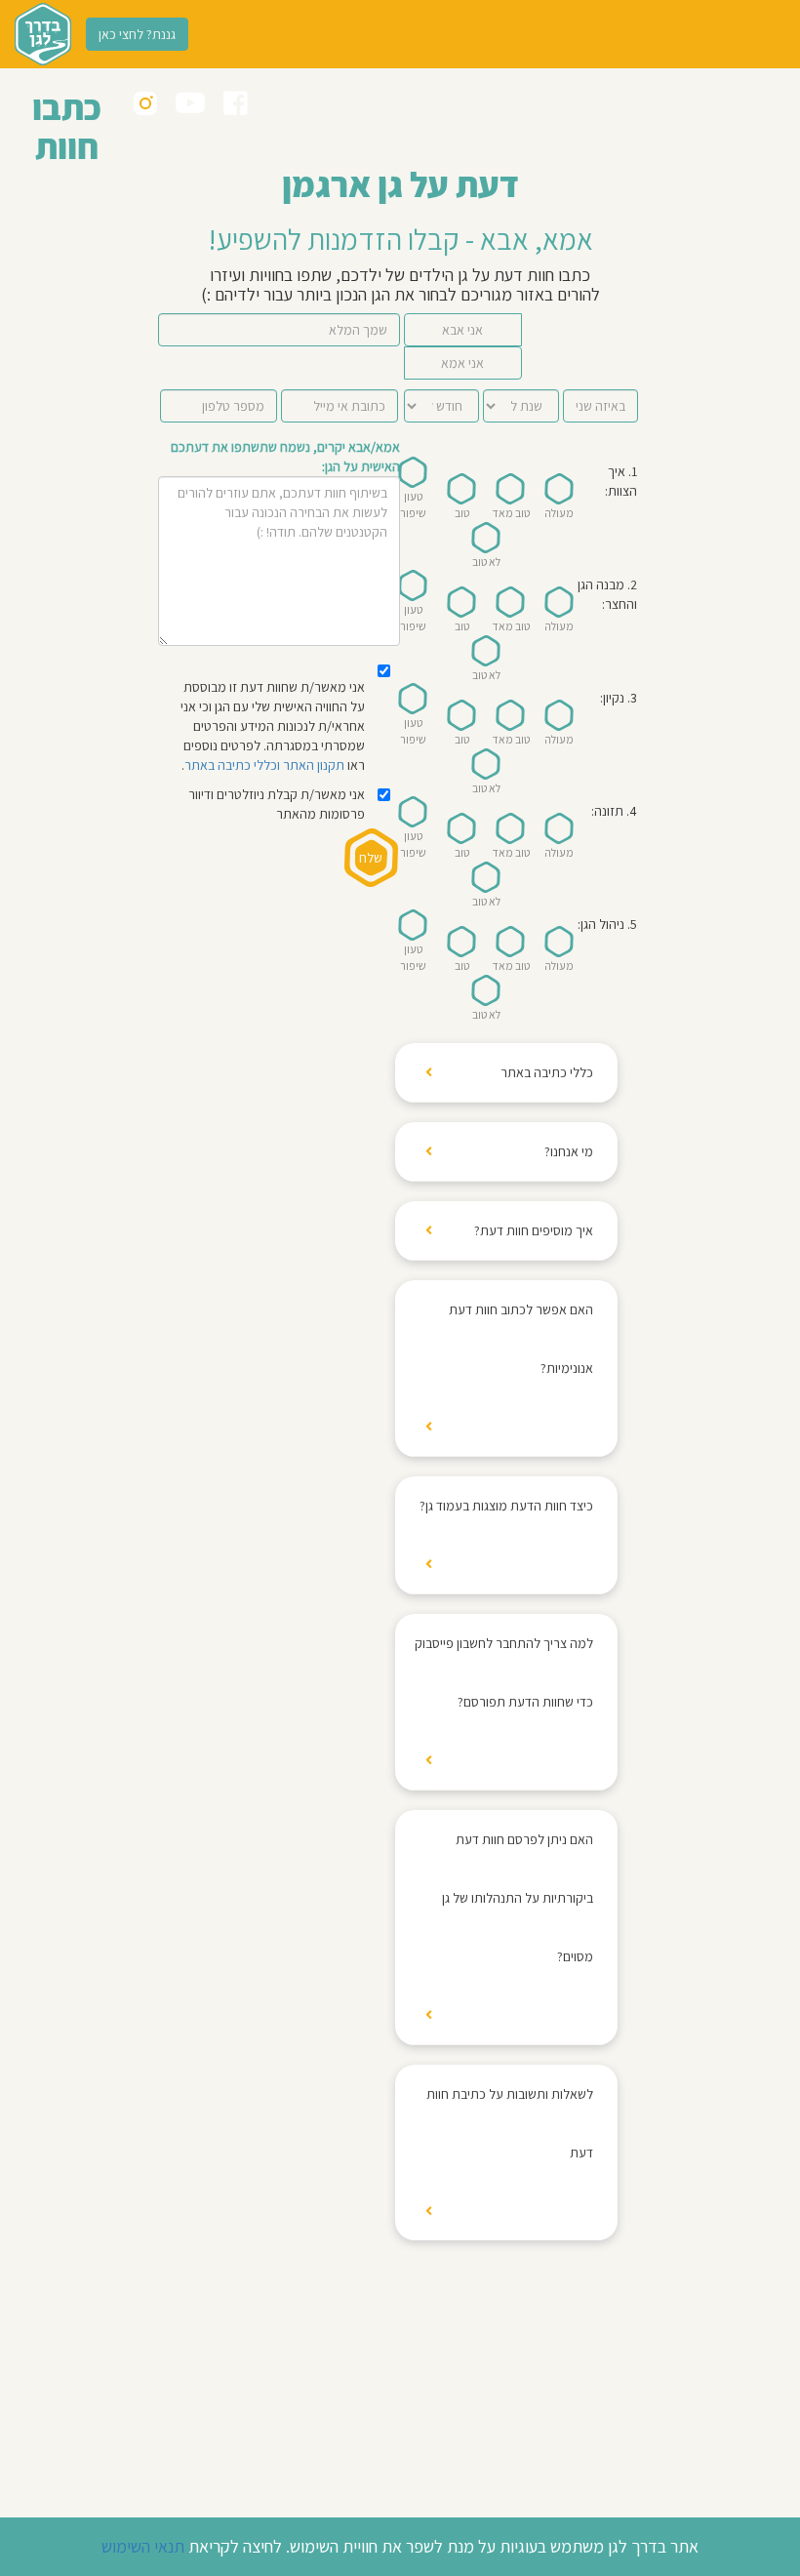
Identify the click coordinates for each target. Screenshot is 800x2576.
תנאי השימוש (143, 2546)
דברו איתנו (579, 102)
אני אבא (462, 330)
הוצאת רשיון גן (301, 102)
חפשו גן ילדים (727, 102)
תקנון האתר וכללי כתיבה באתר (264, 765)
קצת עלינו (649, 102)
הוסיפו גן (513, 102)
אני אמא (462, 363)
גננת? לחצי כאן (137, 34)
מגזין (367, 102)
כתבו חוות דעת (436, 102)
